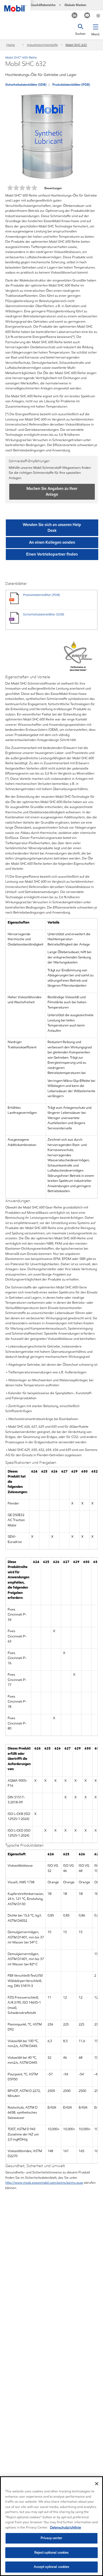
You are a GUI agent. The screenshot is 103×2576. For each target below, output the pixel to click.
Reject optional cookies (52, 2553)
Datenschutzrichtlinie (65, 2527)
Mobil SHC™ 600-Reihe (21, 57)
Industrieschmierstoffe (42, 45)
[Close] (97, 2484)
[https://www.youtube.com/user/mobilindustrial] (87, 16)
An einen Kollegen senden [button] (52, 542)
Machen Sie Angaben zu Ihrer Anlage (52, 491)
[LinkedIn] (75, 16)
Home (11, 45)
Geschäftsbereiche (43, 5)
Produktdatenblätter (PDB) (71, 85)
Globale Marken (75, 5)
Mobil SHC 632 (76, 45)
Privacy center (51, 2538)
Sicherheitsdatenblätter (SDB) (26, 85)
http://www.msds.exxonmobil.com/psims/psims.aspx (44, 2183)
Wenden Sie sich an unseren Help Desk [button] (52, 528)
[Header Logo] (15, 6)
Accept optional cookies (52, 2567)
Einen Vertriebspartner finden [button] (52, 554)
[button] (95, 29)
